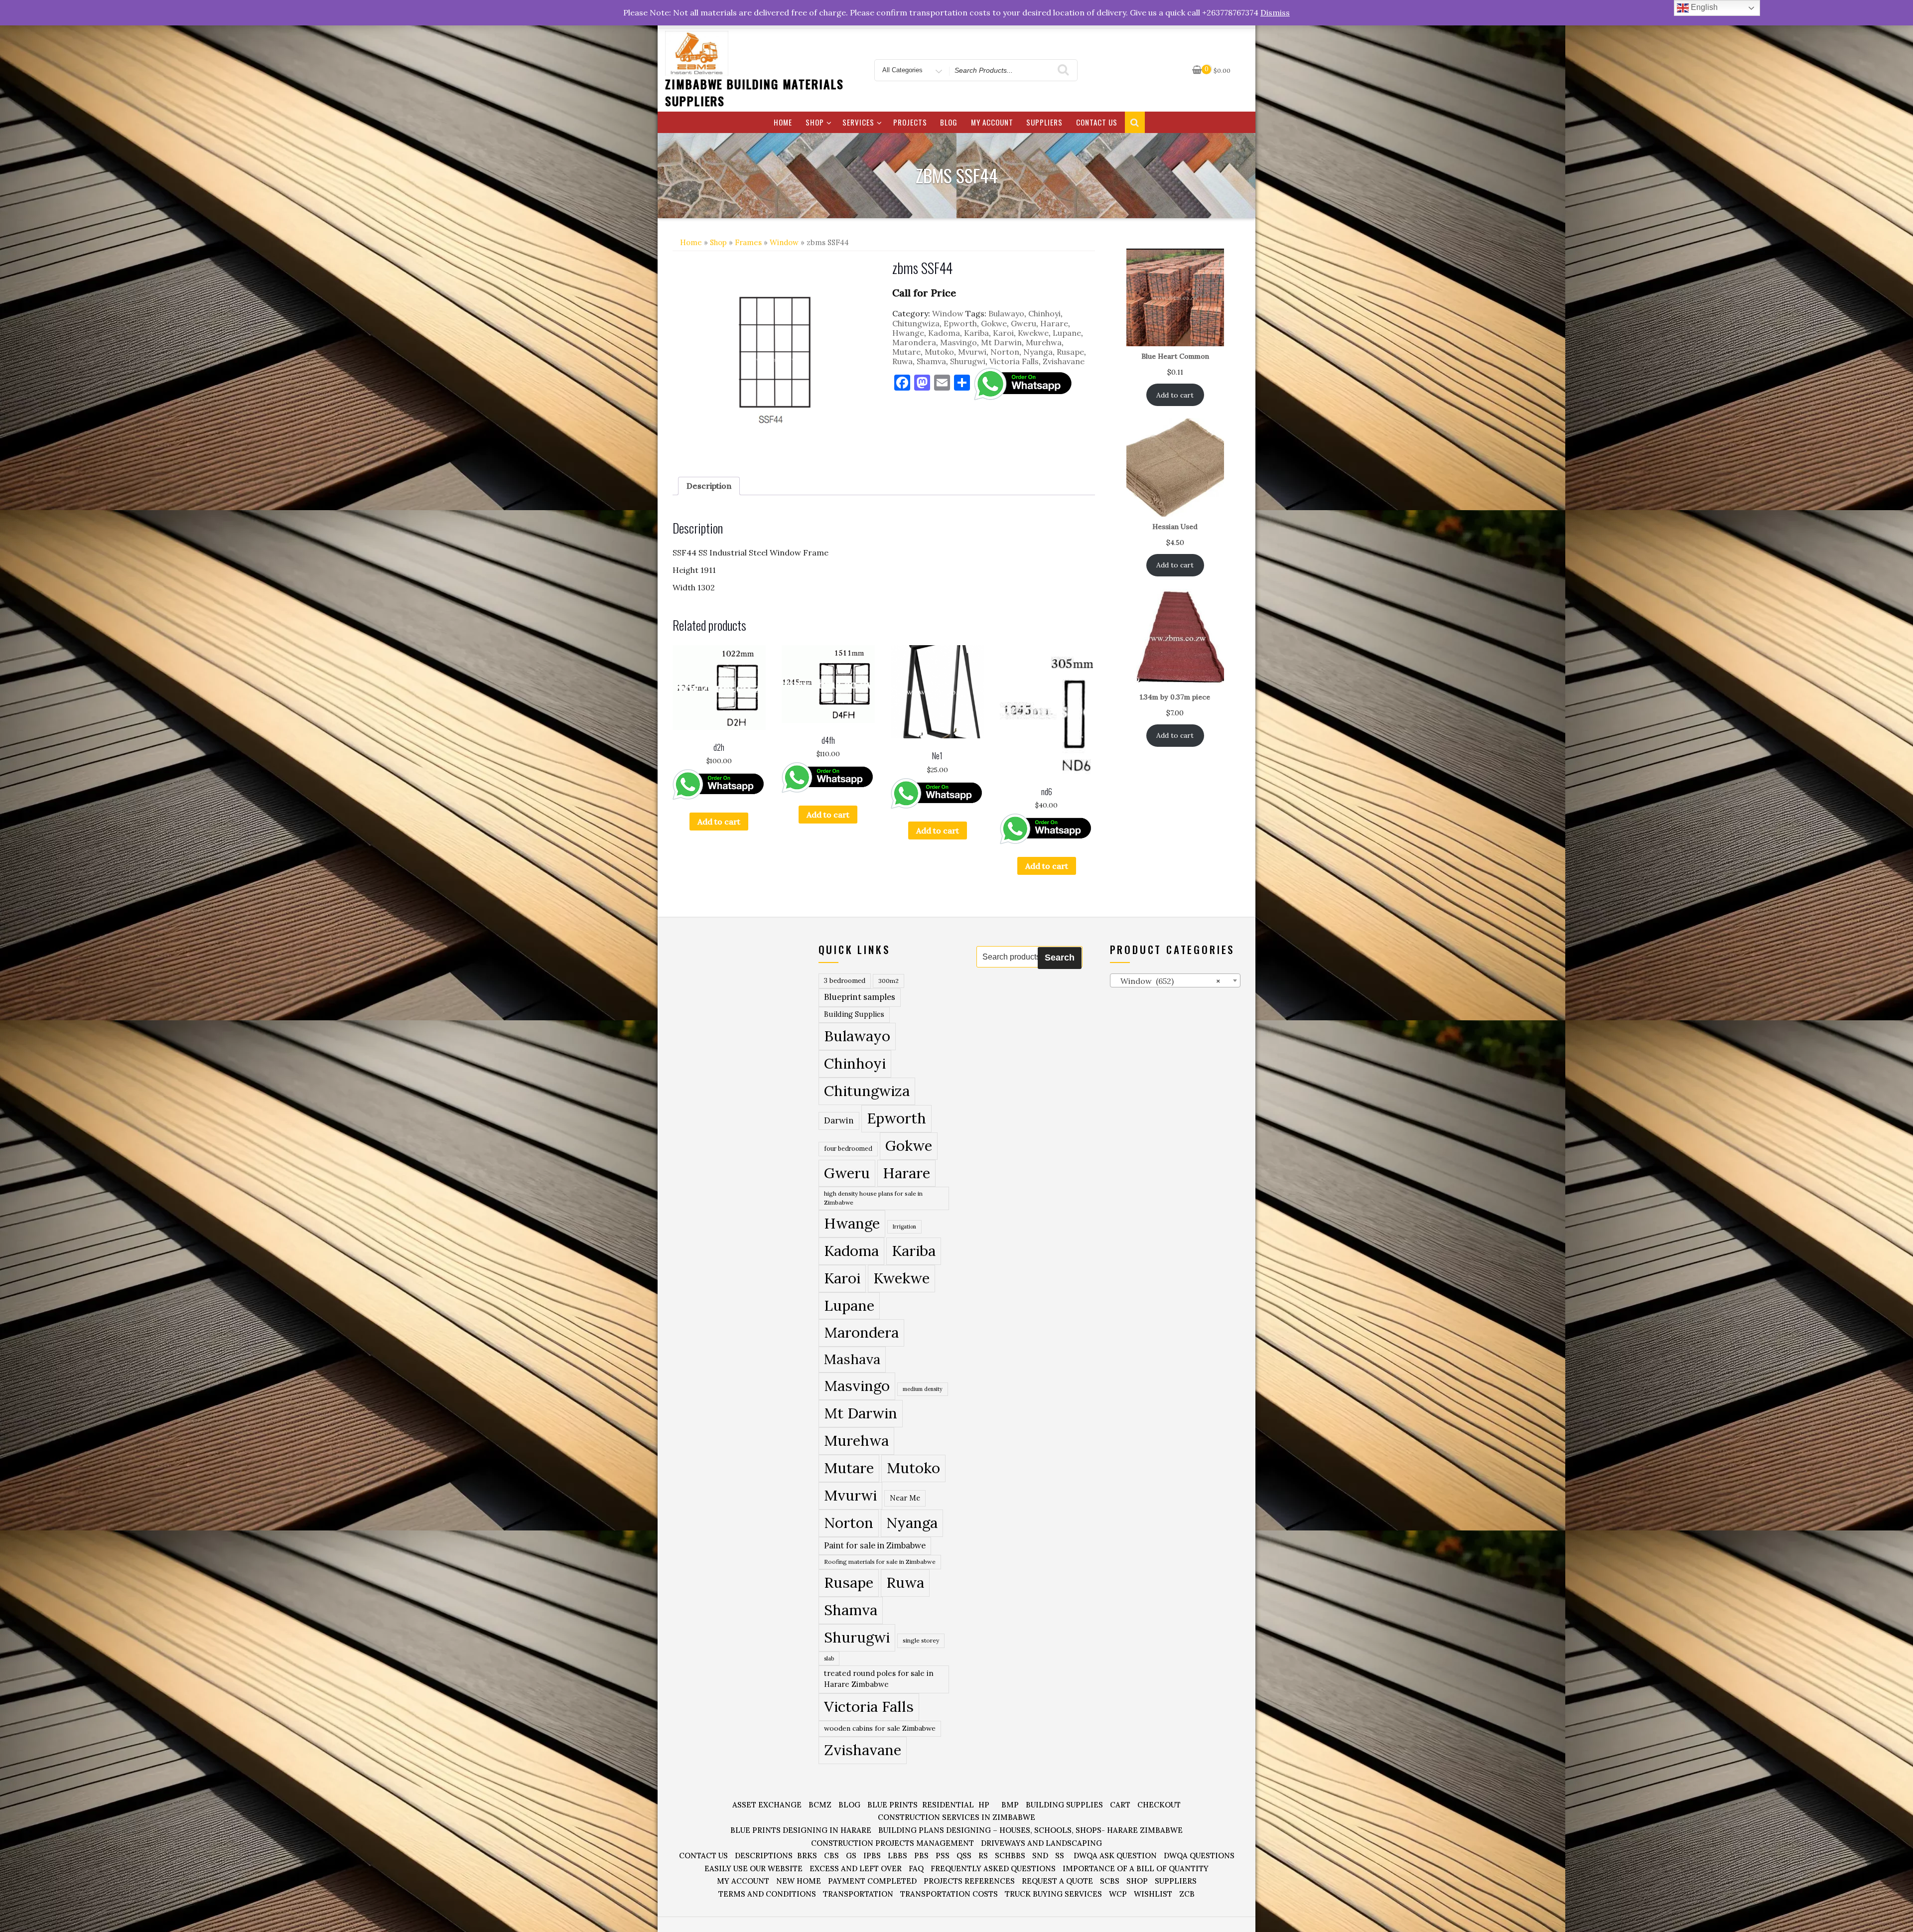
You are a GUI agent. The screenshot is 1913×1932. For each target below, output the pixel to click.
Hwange (908, 333)
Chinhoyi (1044, 313)
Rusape (1070, 352)
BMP (1010, 1805)
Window (784, 242)
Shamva (931, 361)
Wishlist (1153, 1894)
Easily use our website (753, 1868)
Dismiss (1275, 12)
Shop (815, 122)
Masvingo (958, 342)
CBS (831, 1856)
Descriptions (764, 1856)
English (1703, 7)
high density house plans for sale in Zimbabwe (873, 1198)
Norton (1005, 352)
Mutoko (939, 352)
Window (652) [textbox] (1167, 981)
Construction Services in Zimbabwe (956, 1817)
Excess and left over (856, 1868)
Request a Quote (1057, 1881)
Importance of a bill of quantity (1136, 1868)
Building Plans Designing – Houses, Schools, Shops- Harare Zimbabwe (1030, 1830)
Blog (949, 122)
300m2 (888, 981)
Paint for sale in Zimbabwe (875, 1545)
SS (1060, 1856)
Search (1060, 958)
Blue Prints (892, 1805)
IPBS (872, 1856)
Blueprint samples (860, 997)
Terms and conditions (767, 1894)
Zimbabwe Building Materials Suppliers (754, 92)
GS (851, 1856)
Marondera (914, 342)
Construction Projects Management (892, 1843)
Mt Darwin (1001, 342)
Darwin (839, 1120)
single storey (921, 1640)
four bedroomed (848, 1149)
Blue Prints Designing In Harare (801, 1830)
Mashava (852, 1359)
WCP (1118, 1894)
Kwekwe (1033, 333)
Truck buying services (1053, 1894)
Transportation (858, 1894)
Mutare (906, 352)
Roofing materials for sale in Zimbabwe (880, 1562)
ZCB (1187, 1894)
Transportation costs (949, 1894)
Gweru (1024, 323)
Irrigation (904, 1227)
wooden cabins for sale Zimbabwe (880, 1728)
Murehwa (1044, 342)
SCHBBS (1010, 1856)
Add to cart (719, 822)
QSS (964, 1856)
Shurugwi (968, 361)
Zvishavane (1064, 361)
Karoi (1003, 333)
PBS (921, 1856)
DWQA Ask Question (1115, 1856)
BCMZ (820, 1805)
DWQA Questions (1199, 1856)
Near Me (905, 1498)
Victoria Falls (1014, 361)
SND (1040, 1856)
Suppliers (1044, 122)
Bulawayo (1006, 313)
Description (709, 486)
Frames (748, 242)
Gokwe (994, 323)
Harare (1054, 323)
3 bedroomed (845, 981)
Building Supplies (854, 1014)
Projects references (969, 1881)
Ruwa (902, 361)
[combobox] (1175, 980)
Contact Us (1097, 122)
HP (984, 1805)
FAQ (916, 1868)
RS (983, 1856)
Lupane (1067, 333)
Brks (807, 1856)
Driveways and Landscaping (1041, 1843)
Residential (948, 1805)
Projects (910, 122)
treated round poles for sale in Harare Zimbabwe (879, 1679)
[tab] (709, 486)
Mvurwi (972, 352)
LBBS (897, 1856)
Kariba (976, 333)
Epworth (960, 323)
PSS (943, 1856)
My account (992, 122)
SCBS (1110, 1881)
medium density (923, 1389)
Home (783, 122)
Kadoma (944, 333)
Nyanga (1038, 352)
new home (799, 1881)
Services (858, 122)
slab (829, 1658)
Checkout (1159, 1805)
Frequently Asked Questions (993, 1868)
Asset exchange (767, 1805)
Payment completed (872, 1881)
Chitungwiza (916, 323)
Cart (1120, 1805)
